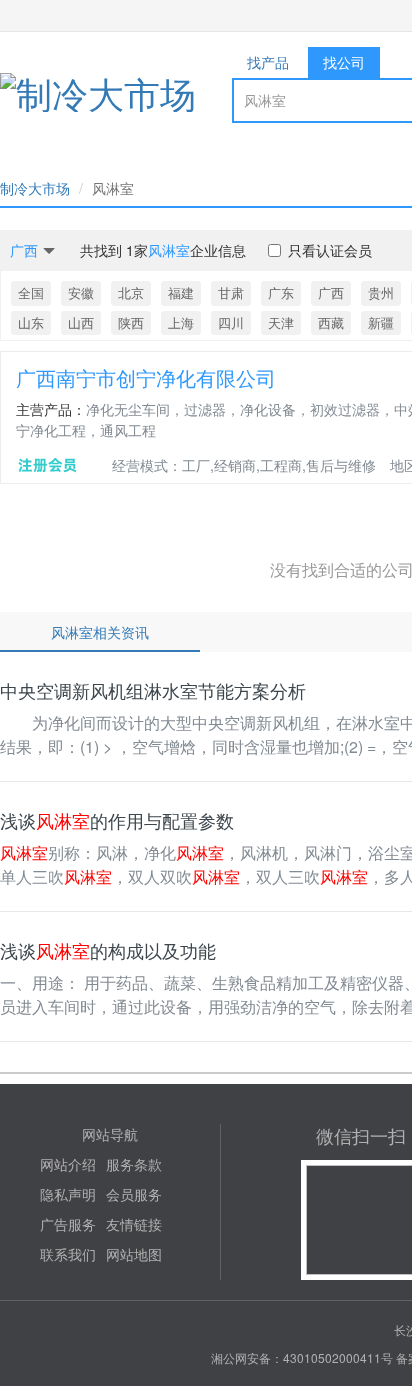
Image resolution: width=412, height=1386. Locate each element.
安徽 (81, 292)
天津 (281, 322)
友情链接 (134, 1224)
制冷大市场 (35, 188)
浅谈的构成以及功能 (108, 950)
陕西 (131, 322)
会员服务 (134, 1194)
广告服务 (68, 1224)
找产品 (268, 62)
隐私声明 (68, 1194)
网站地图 (134, 1254)
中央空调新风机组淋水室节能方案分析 (153, 690)
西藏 (331, 322)
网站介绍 (68, 1164)
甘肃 (231, 292)
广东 (281, 292)
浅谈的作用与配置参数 (117, 820)
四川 (231, 322)
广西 (331, 292)
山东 (31, 322)
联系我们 (68, 1254)
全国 (31, 292)
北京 (131, 292)
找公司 (344, 62)
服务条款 (134, 1164)
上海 (181, 322)
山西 (81, 322)
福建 (181, 292)
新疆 (381, 322)
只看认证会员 (330, 250)
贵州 (381, 292)
